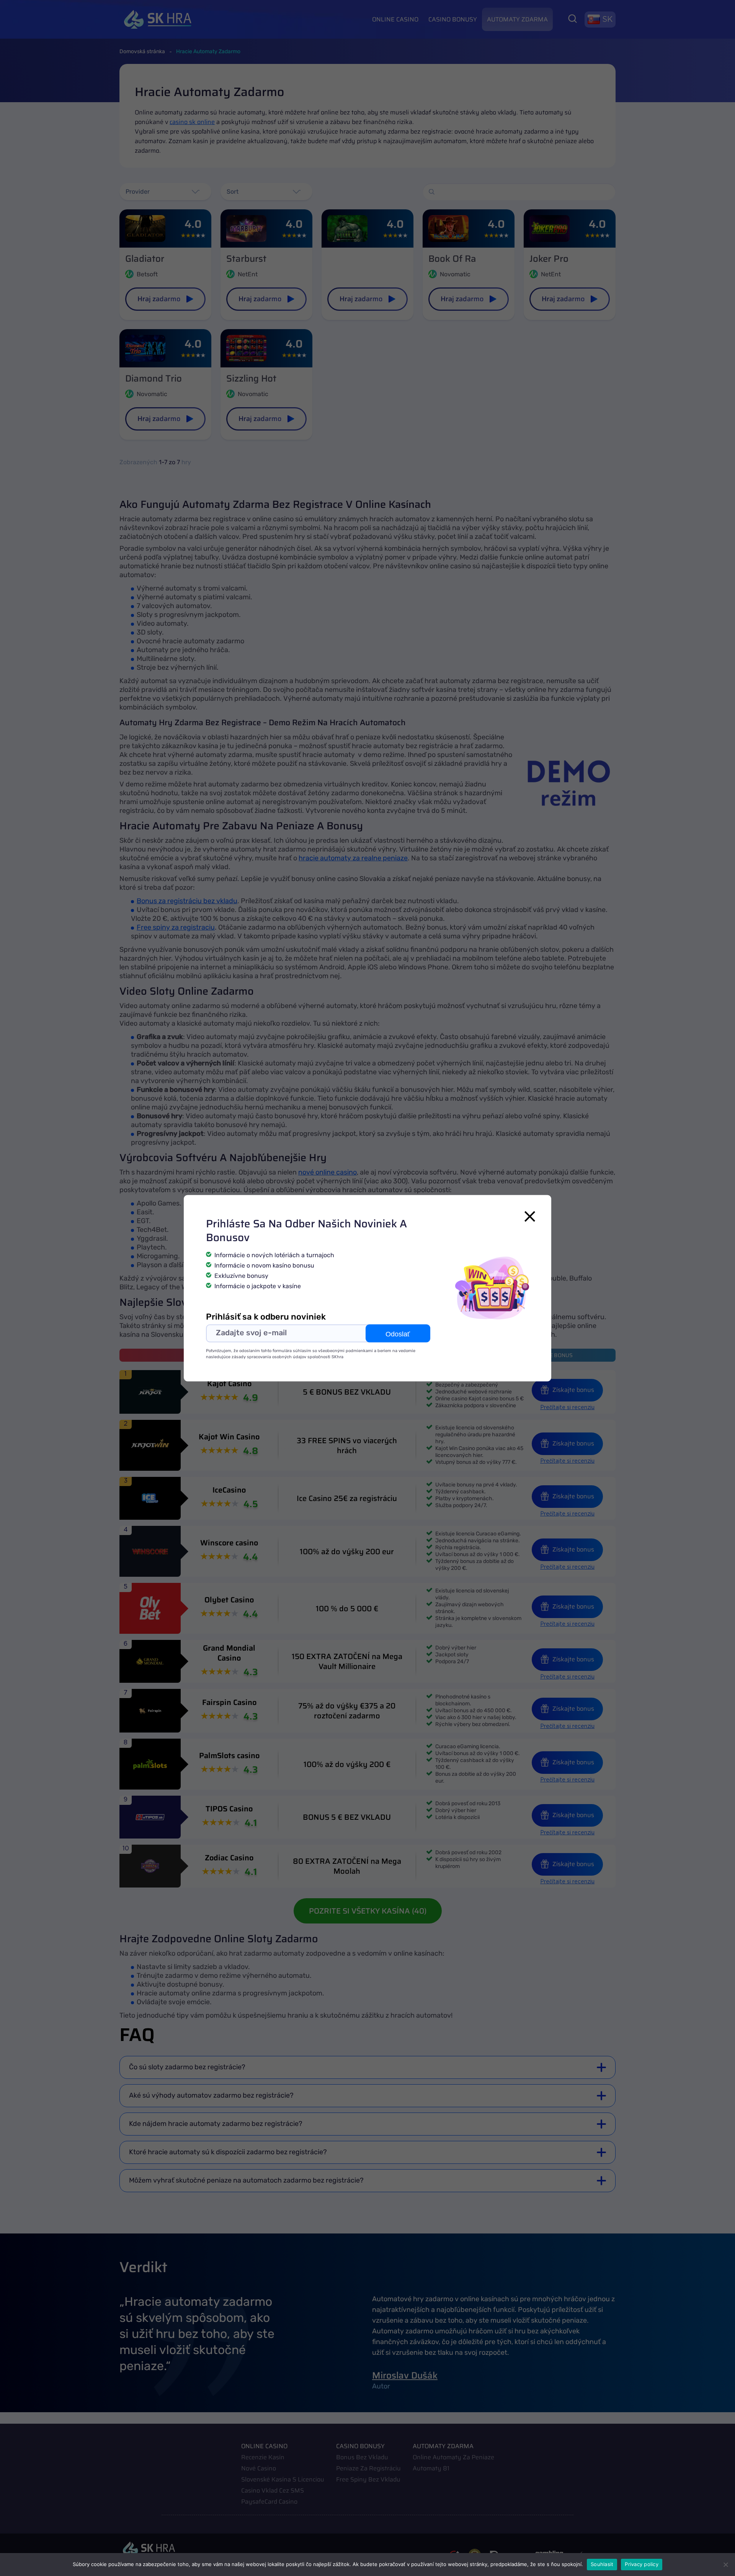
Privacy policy (642, 2564)
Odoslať (398, 1334)
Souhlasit (602, 2564)
